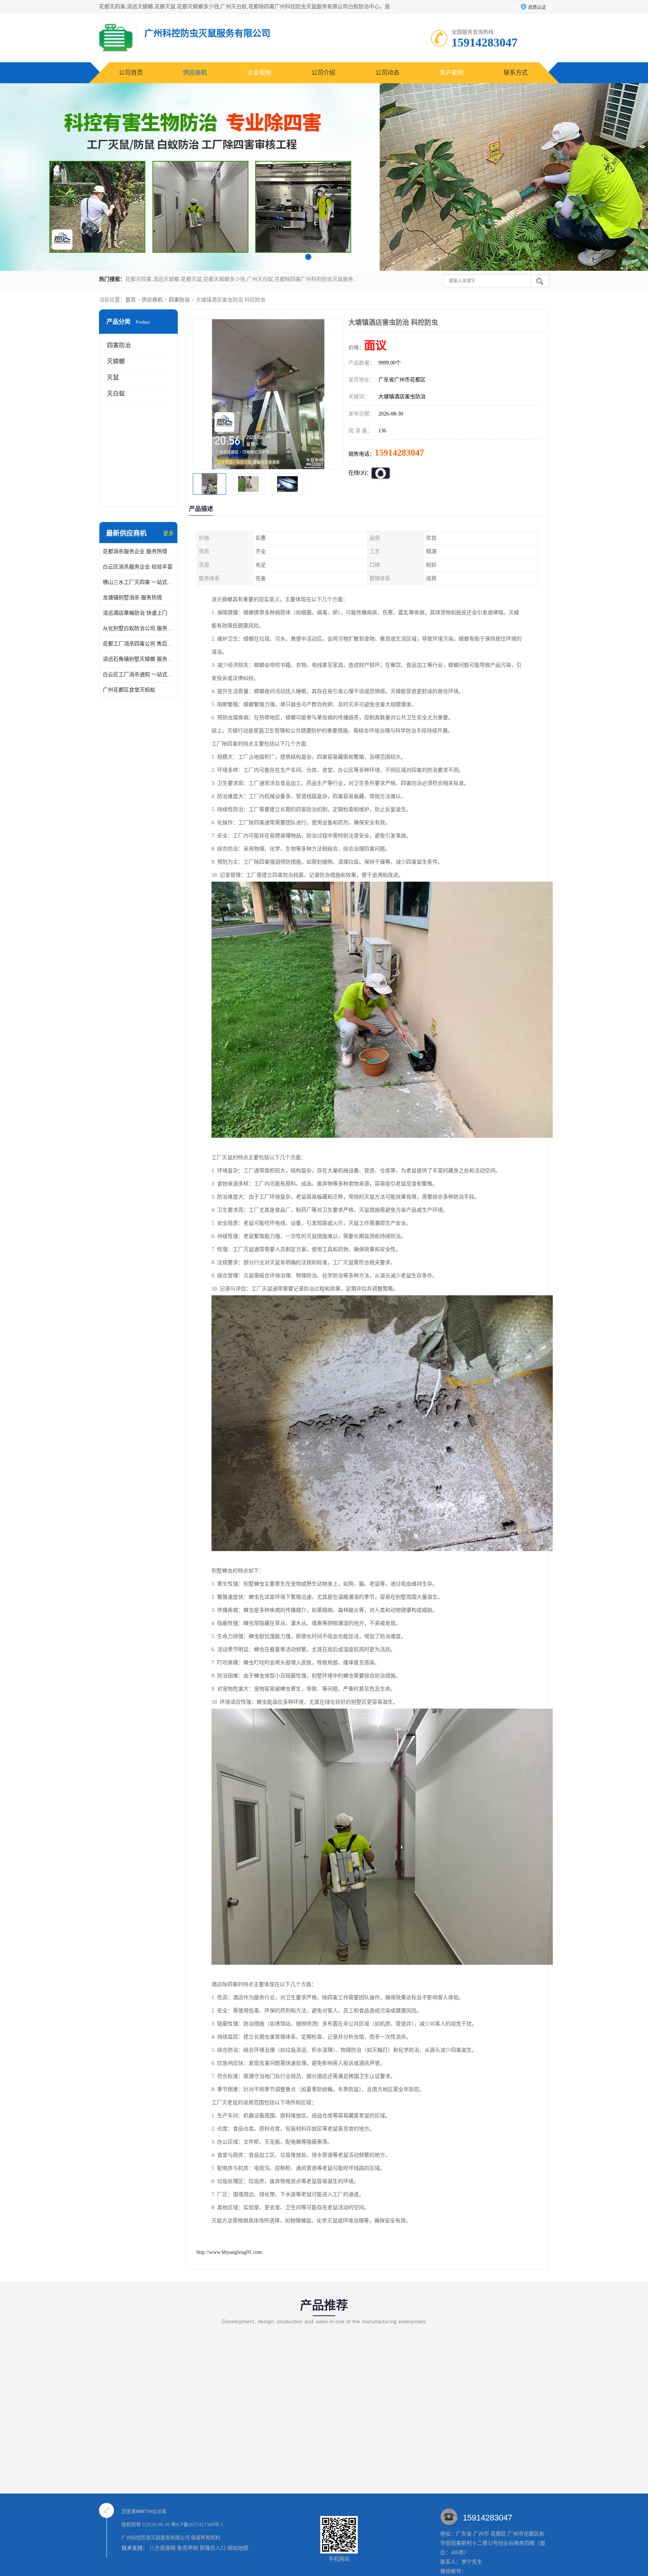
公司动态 (387, 73)
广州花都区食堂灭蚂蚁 (129, 690)
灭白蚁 (116, 394)
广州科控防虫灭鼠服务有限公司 (156, 2538)
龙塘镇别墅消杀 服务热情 (132, 598)
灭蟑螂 (116, 361)
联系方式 (516, 73)
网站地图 (238, 2548)
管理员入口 (213, 2548)
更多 (168, 533)
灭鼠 (113, 377)
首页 (130, 300)
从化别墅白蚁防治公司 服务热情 (138, 628)
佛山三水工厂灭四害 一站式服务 (138, 582)
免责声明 (187, 2548)
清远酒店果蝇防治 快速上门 (135, 613)
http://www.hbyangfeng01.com (229, 2252)
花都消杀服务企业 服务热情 (135, 551)
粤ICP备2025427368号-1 (197, 2524)
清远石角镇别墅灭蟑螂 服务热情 (138, 659)
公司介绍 (323, 73)
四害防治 (179, 300)
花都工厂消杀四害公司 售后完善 (138, 644)
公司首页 (131, 73)
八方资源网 (162, 2548)
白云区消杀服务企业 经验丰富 (138, 567)
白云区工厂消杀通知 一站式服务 (138, 674)
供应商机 (195, 73)
